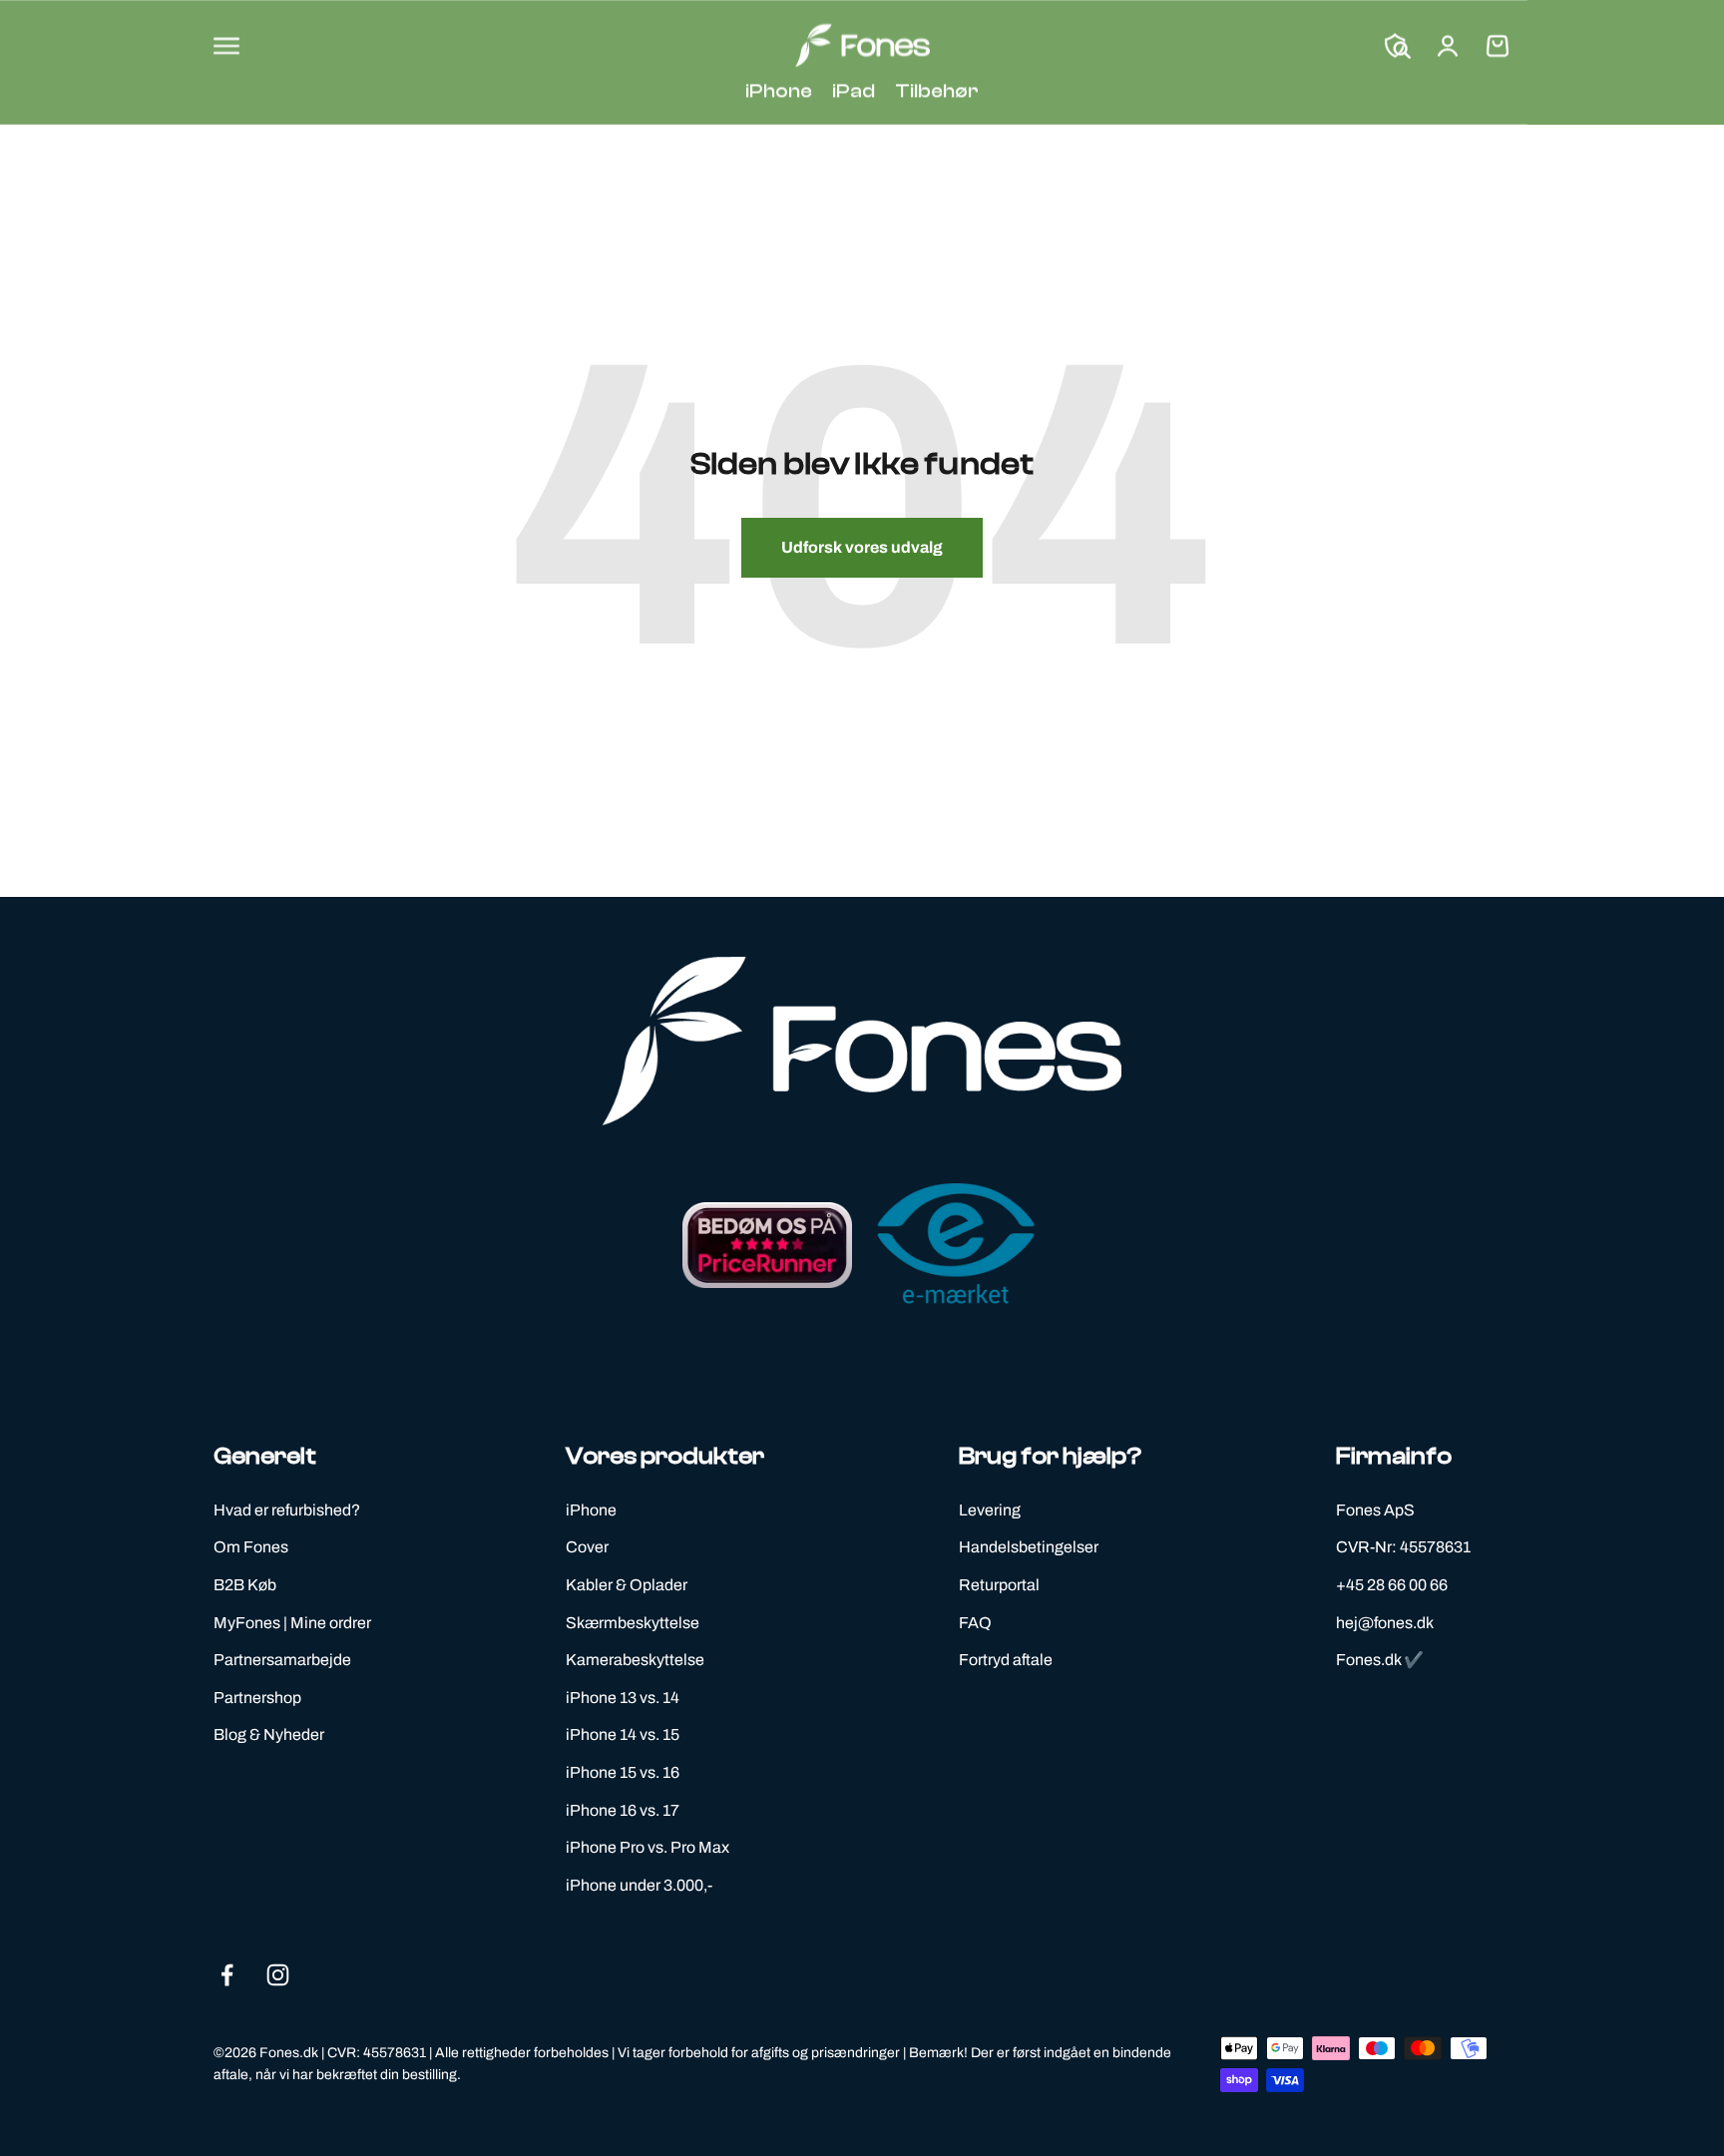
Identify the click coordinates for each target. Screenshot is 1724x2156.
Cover (587, 1547)
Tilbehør (937, 90)
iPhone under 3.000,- (639, 1885)
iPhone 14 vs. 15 (623, 1734)
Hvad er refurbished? (287, 1510)
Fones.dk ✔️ (1380, 1660)
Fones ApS (1375, 1510)
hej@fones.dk (1385, 1623)
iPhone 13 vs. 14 (623, 1698)
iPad (854, 90)
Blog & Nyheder (269, 1734)
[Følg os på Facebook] (227, 1975)
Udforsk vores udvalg (862, 547)
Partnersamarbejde (282, 1660)
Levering (990, 1510)
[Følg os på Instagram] (278, 1975)
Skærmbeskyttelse (633, 1623)
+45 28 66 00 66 (1392, 1585)
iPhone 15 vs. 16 (623, 1772)
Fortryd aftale (1006, 1660)
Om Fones (251, 1547)
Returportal (999, 1585)
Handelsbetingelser (1029, 1547)
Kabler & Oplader (627, 1585)
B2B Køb (245, 1585)
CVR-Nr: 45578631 (1403, 1547)
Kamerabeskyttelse (635, 1660)
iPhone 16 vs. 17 (623, 1810)
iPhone (779, 90)
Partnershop (257, 1698)
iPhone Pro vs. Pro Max (647, 1847)
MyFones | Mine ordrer (292, 1623)
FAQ (975, 1623)
